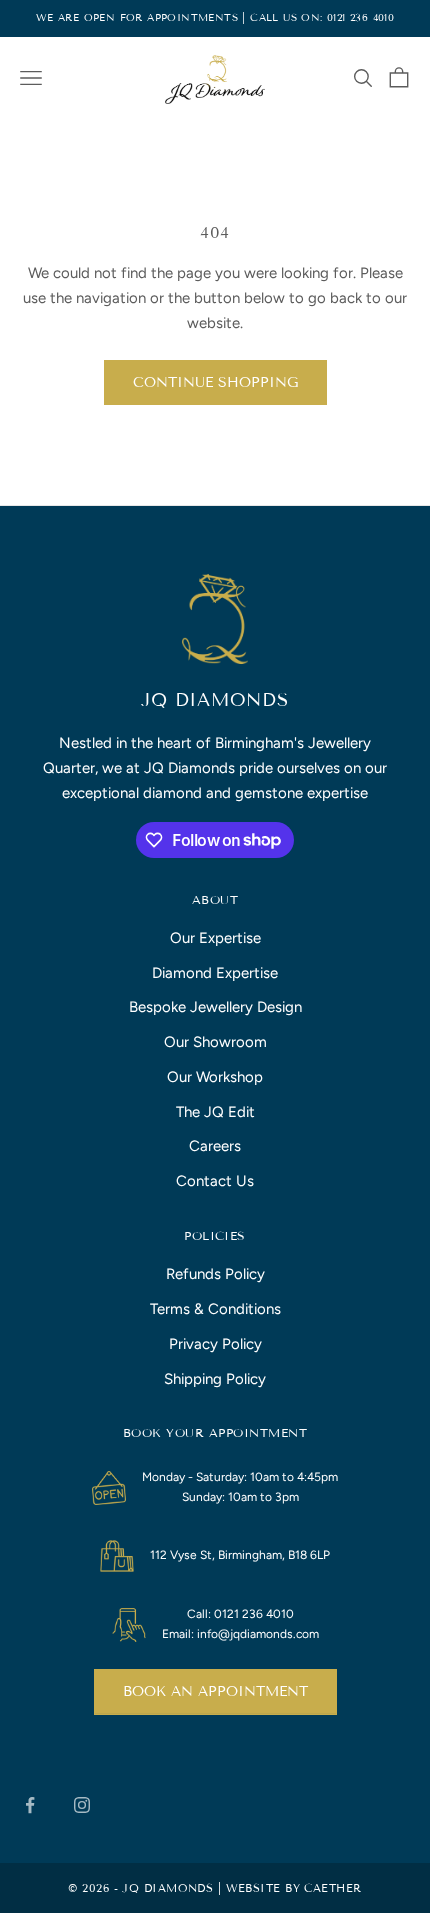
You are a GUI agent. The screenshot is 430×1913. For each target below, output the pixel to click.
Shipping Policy (215, 1379)
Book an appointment (215, 1691)
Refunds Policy (215, 1274)
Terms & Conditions (215, 1309)
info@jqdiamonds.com (258, 1634)
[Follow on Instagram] (82, 1805)
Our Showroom (215, 1042)
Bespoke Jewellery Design (215, 1007)
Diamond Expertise (215, 973)
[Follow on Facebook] (30, 1805)
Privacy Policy (215, 1344)
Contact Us (215, 1181)
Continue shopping (215, 382)
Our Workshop (215, 1077)
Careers (215, 1146)
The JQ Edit (215, 1112)
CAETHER (332, 1888)
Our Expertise (215, 938)
